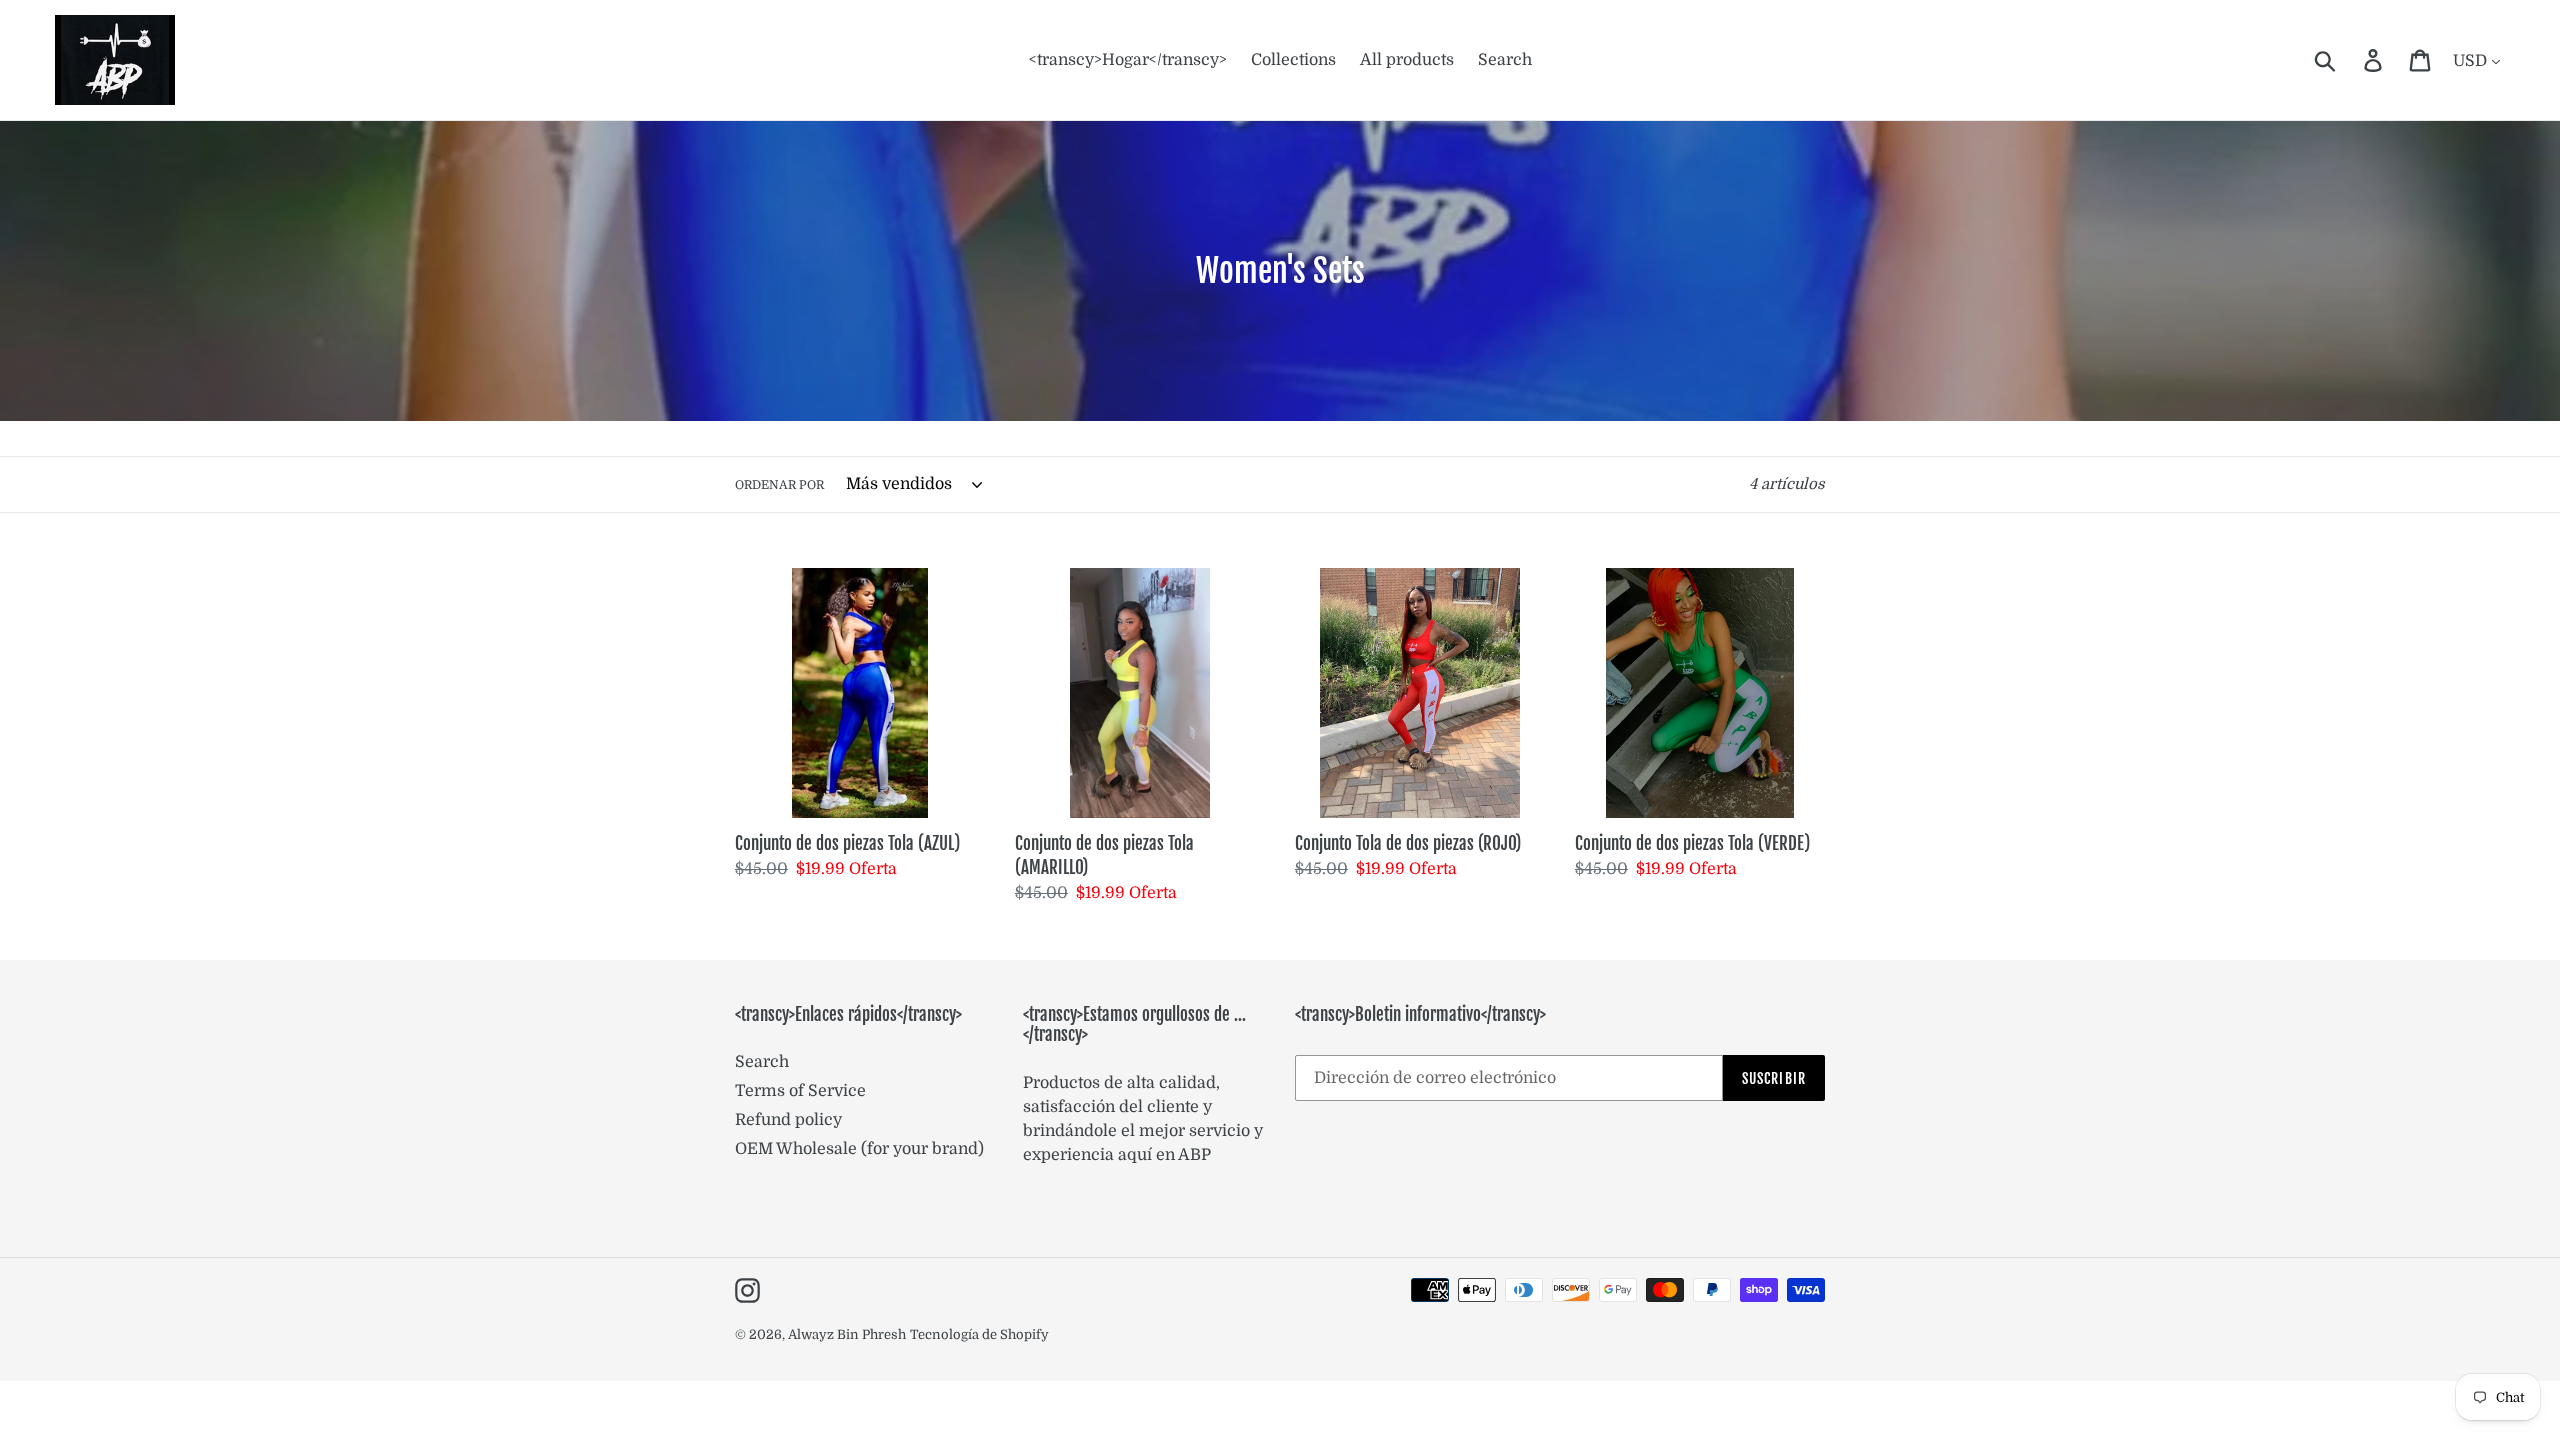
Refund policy (788, 1120)
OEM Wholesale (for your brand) (859, 1149)
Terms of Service (800, 1091)
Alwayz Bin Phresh (847, 1334)
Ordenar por (779, 485)
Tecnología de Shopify (979, 1334)
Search (762, 1062)
